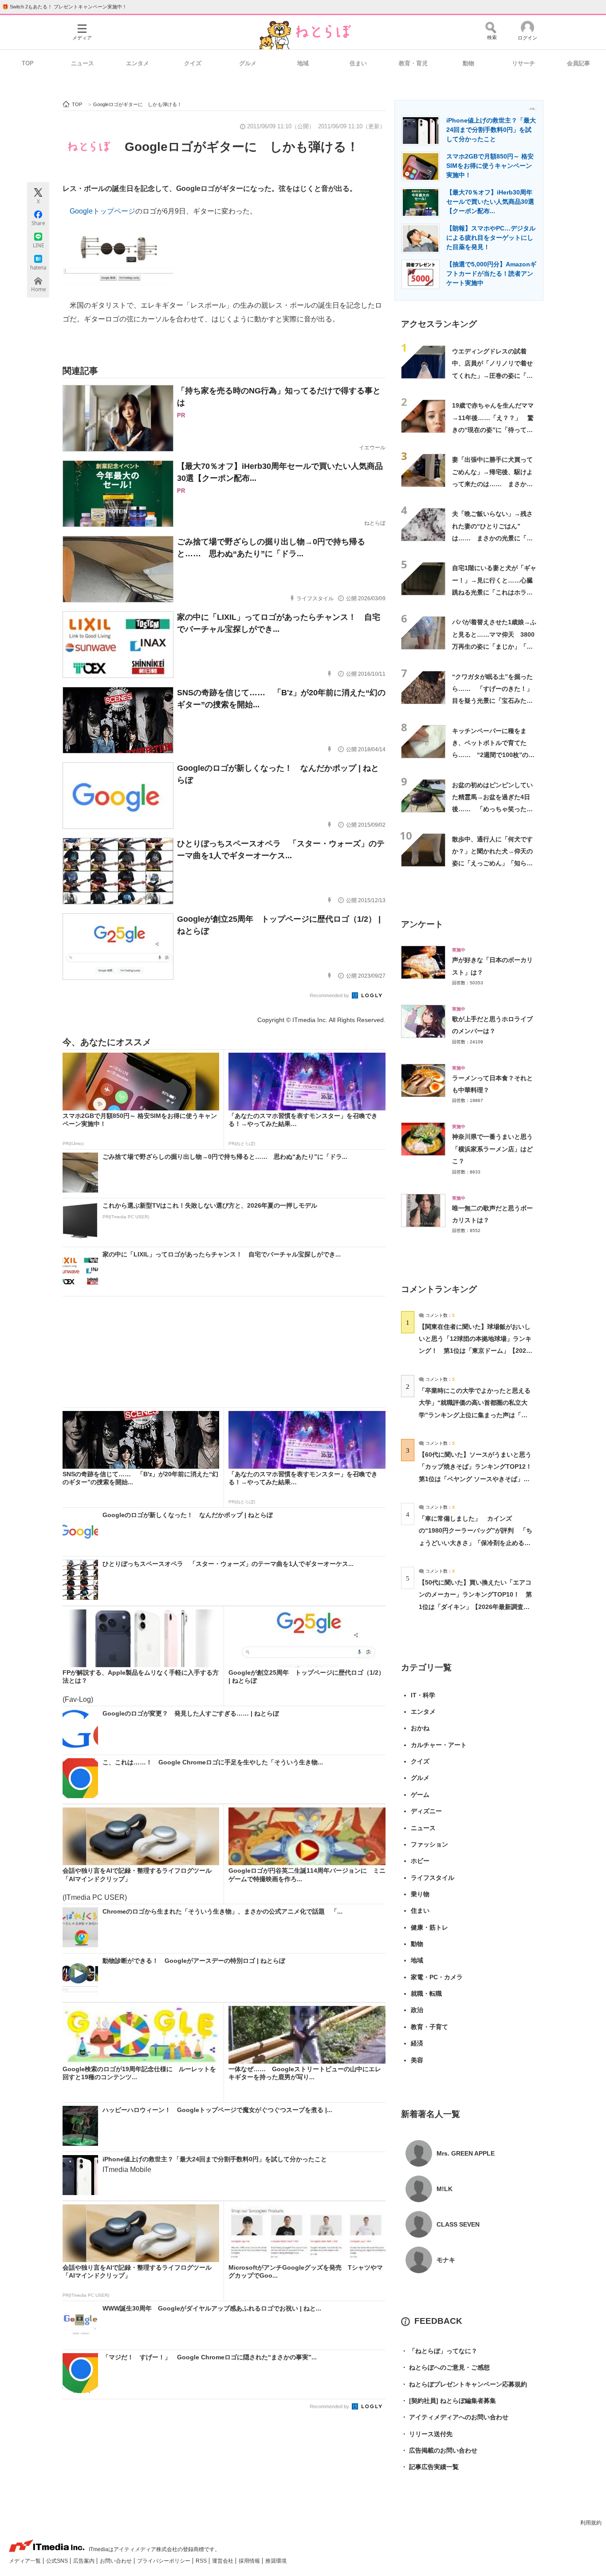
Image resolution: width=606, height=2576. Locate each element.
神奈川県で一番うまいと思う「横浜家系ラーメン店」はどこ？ (492, 1149)
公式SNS (58, 2561)
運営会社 (223, 2561)
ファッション (429, 1844)
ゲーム (420, 1795)
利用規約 (591, 2523)
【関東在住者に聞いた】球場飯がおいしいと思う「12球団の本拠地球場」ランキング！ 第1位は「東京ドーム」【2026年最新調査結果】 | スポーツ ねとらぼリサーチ (475, 1351)
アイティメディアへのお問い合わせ (455, 2417)
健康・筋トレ (429, 1927)
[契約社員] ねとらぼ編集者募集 (449, 2401)
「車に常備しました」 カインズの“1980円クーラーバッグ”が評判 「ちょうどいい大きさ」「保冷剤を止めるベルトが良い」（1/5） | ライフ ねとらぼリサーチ (476, 1543)
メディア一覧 (26, 2561)
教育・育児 (413, 63)
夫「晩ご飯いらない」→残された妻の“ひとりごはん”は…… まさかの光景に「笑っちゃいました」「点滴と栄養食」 (492, 538)
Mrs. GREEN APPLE (466, 2153)
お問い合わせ (116, 2561)
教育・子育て (429, 2027)
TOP (28, 63)
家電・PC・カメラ (437, 1977)
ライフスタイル (433, 1878)
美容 (417, 2060)
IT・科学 (423, 1695)
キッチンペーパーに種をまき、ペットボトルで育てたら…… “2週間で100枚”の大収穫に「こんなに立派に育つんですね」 (493, 755)
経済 (417, 2043)
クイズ (193, 63)
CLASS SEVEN (458, 2224)
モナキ (446, 2260)
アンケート (422, 924)
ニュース (83, 63)
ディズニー (426, 1811)
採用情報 (250, 2561)
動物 (468, 63)
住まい (358, 63)
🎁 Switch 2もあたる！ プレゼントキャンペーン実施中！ (65, 7)
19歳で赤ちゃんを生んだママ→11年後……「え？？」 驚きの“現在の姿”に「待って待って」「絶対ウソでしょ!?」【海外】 (493, 430)
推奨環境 (276, 2561)
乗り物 (420, 1894)
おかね (420, 1728)
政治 (417, 2010)
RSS (202, 2561)
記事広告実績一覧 (430, 2467)
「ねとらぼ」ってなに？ (439, 2351)
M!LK (445, 2189)
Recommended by (330, 995)
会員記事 (578, 63)
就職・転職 (426, 1993)
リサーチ (523, 63)
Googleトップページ (102, 211)
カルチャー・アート (439, 1745)
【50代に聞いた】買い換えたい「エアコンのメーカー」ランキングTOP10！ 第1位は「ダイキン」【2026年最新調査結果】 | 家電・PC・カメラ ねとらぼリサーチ (475, 1607)
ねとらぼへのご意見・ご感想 (445, 2367)
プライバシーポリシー (164, 2561)
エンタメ (138, 63)
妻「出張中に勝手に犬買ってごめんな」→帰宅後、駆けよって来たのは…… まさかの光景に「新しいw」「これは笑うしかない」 (492, 484)
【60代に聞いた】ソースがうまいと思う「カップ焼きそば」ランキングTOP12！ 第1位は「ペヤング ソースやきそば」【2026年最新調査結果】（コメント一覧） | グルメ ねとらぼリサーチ (478, 1479)
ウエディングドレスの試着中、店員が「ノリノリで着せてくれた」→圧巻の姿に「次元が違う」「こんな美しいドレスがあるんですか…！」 (492, 375)
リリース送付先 (427, 2434)
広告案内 (85, 2561)
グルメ (248, 63)
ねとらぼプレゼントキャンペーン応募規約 (464, 2384)
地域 (303, 63)
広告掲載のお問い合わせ (439, 2450)
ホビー (420, 1861)
